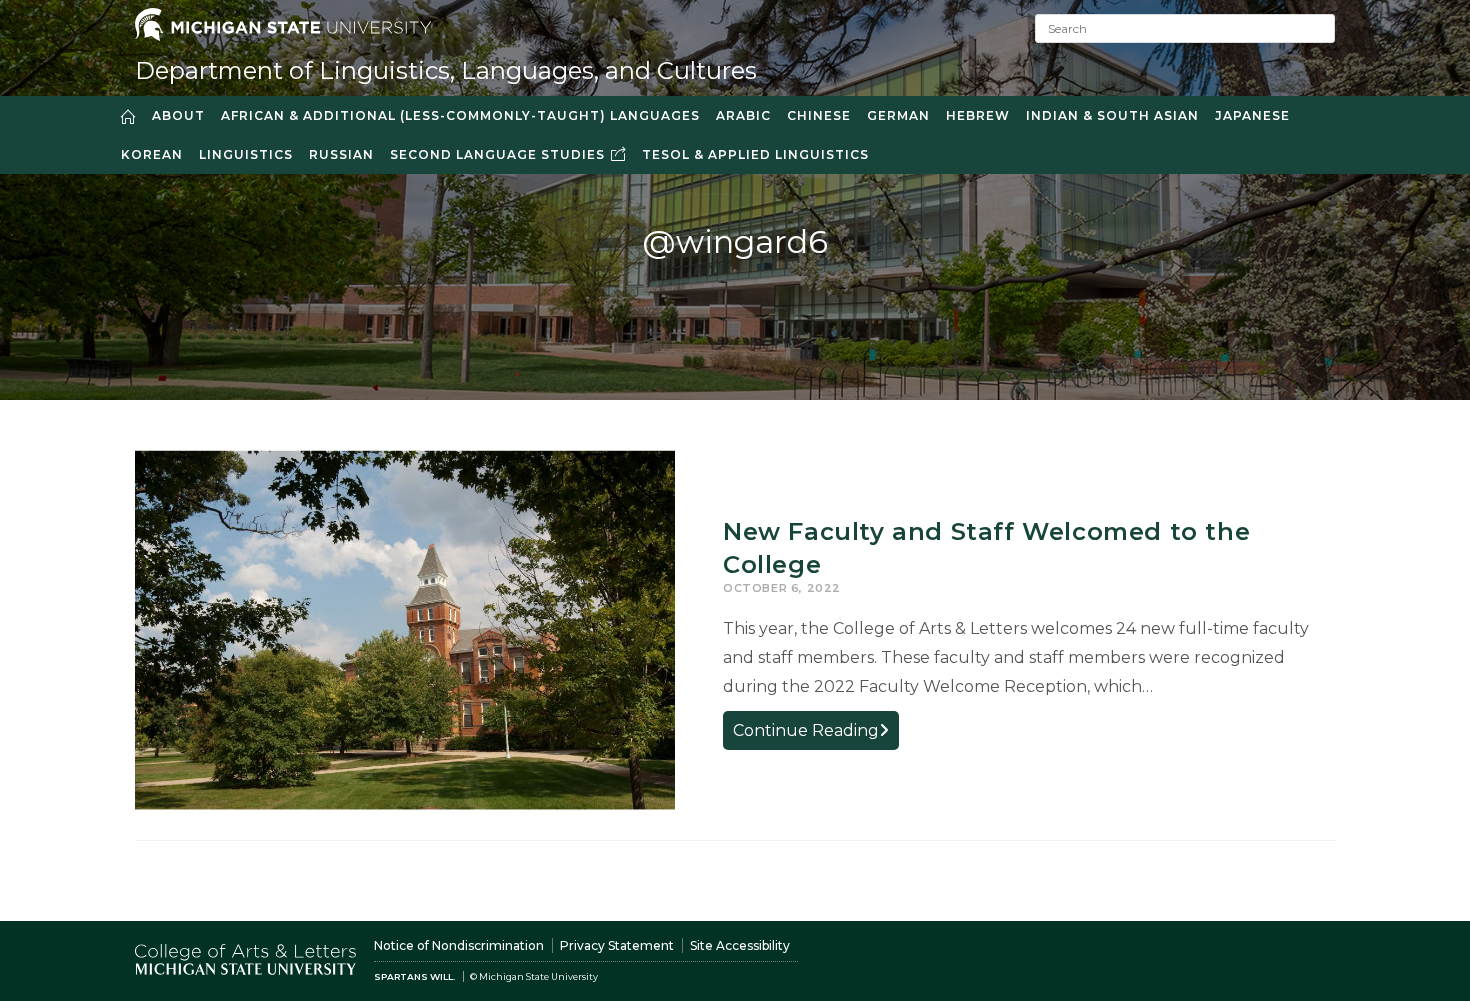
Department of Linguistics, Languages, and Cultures (446, 70)
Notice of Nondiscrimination (459, 945)
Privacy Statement (617, 945)
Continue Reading (816, 734)
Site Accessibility (740, 945)
